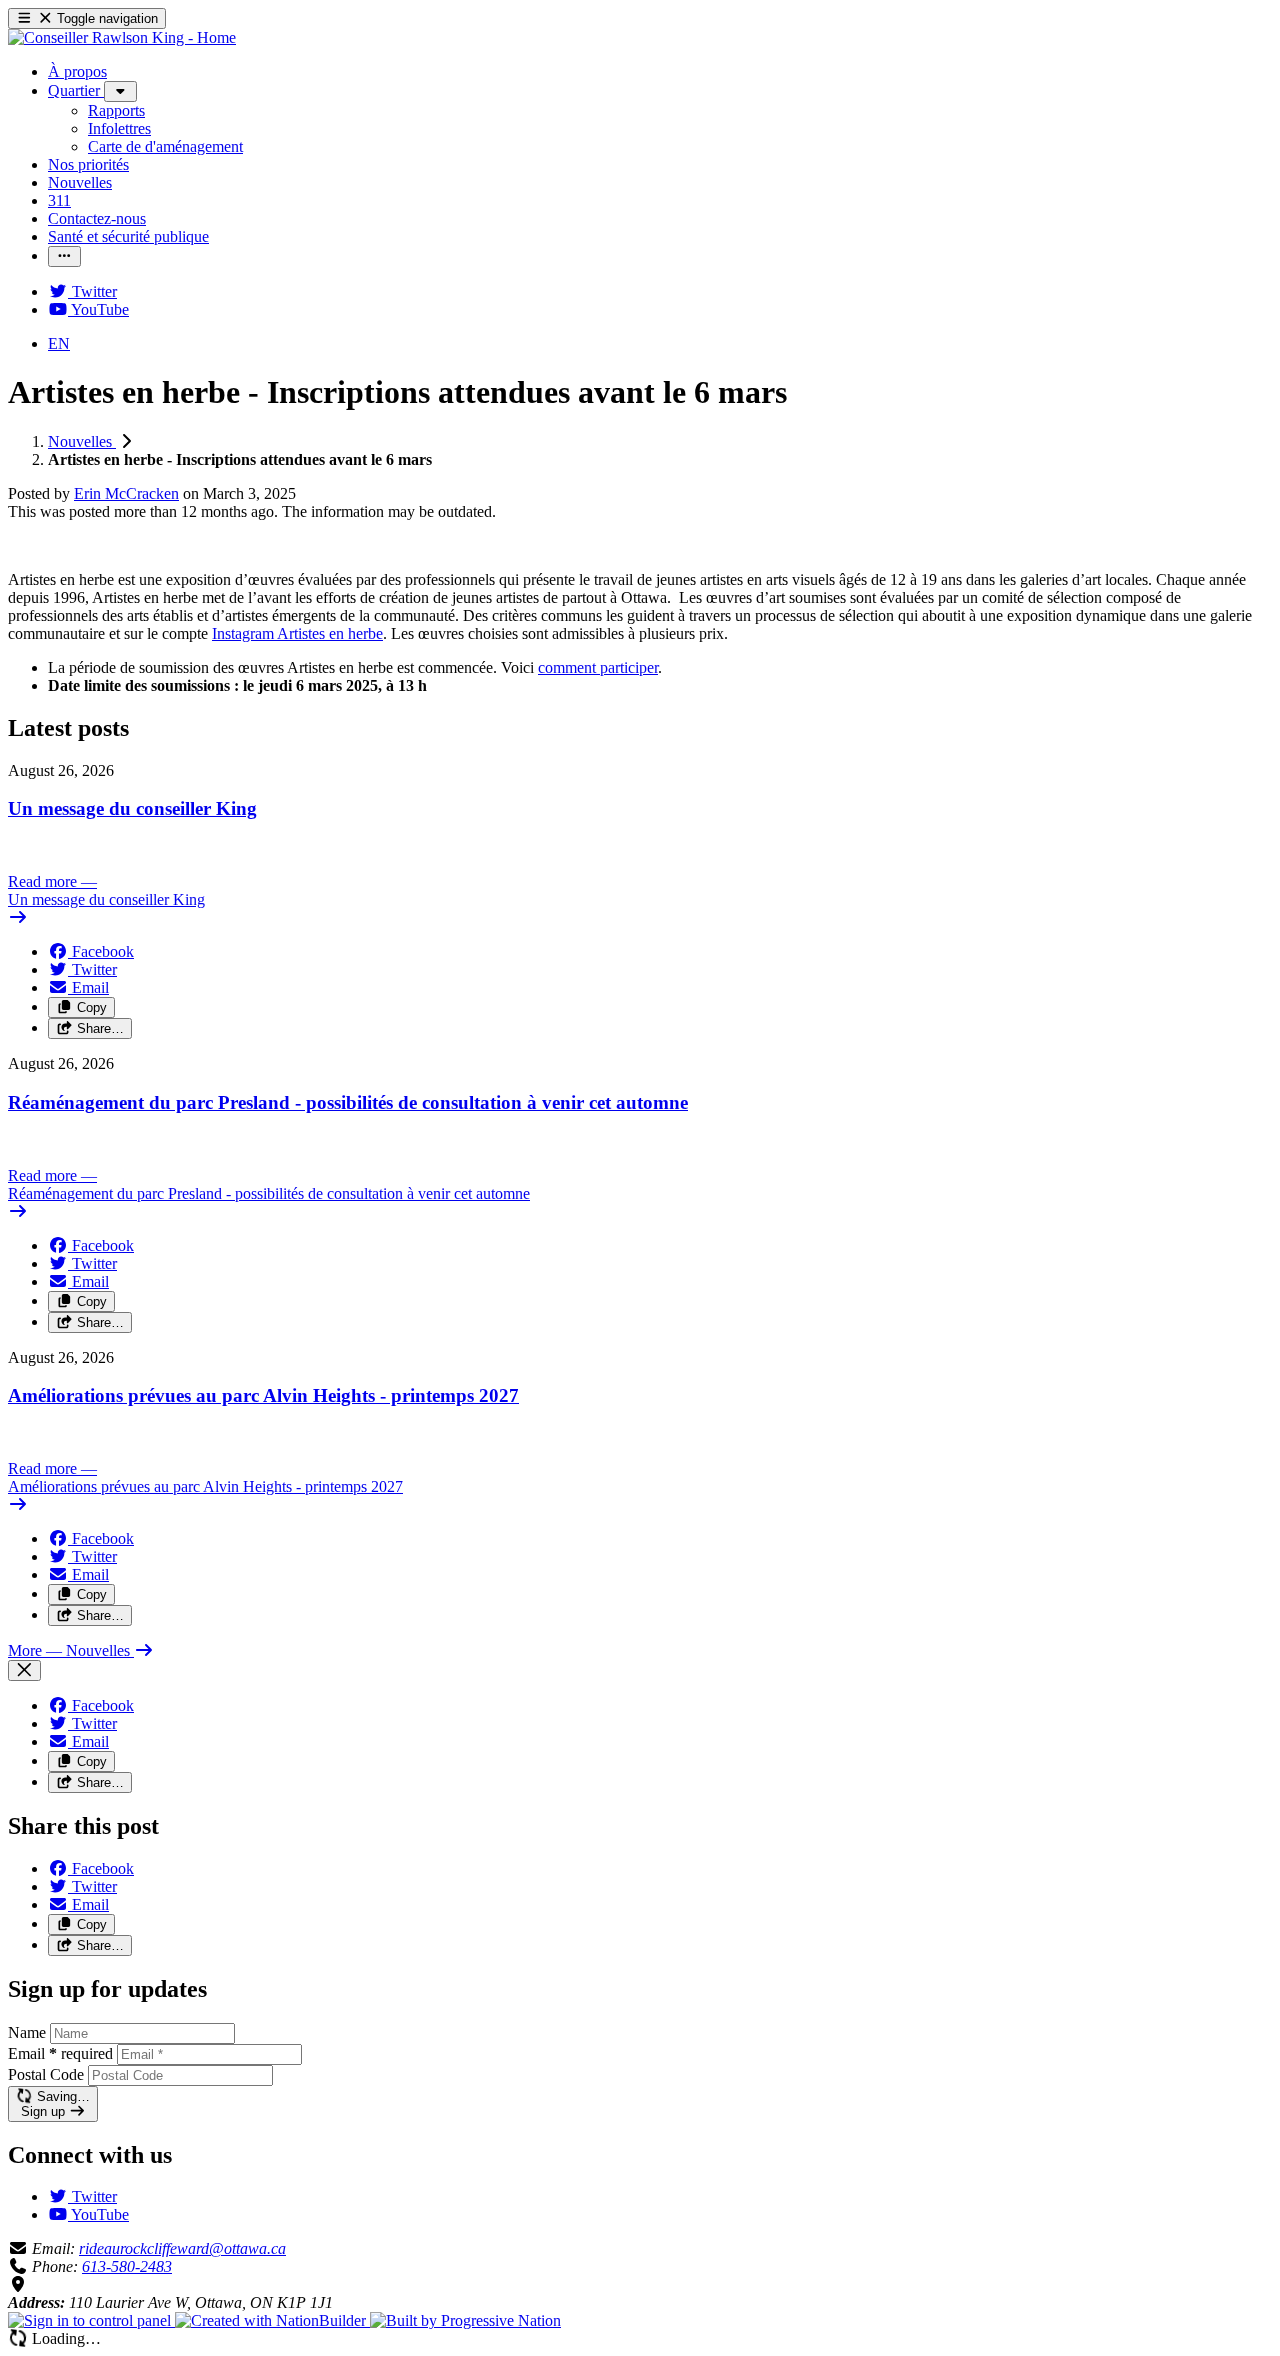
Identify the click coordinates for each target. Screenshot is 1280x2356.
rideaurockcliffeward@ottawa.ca (182, 2248)
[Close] (24, 1670)
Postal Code (46, 2074)
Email (60, 2053)
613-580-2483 (127, 2266)
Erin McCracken (126, 493)
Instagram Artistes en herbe (297, 633)
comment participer (598, 667)
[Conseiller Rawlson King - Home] (122, 37)
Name (27, 2032)
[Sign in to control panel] (91, 2320)
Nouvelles (82, 441)
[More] (120, 91)
